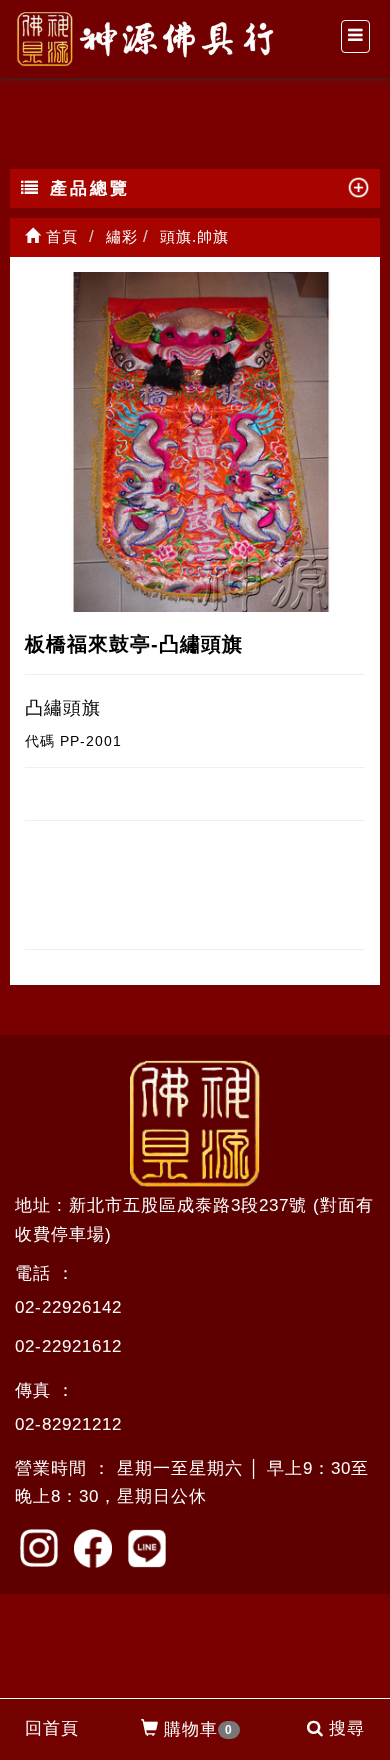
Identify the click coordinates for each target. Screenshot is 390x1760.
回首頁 (52, 1728)
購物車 (198, 1729)
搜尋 (347, 1728)
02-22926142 (68, 1307)
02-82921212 (68, 1424)
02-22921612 (68, 1346)
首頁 (59, 236)
